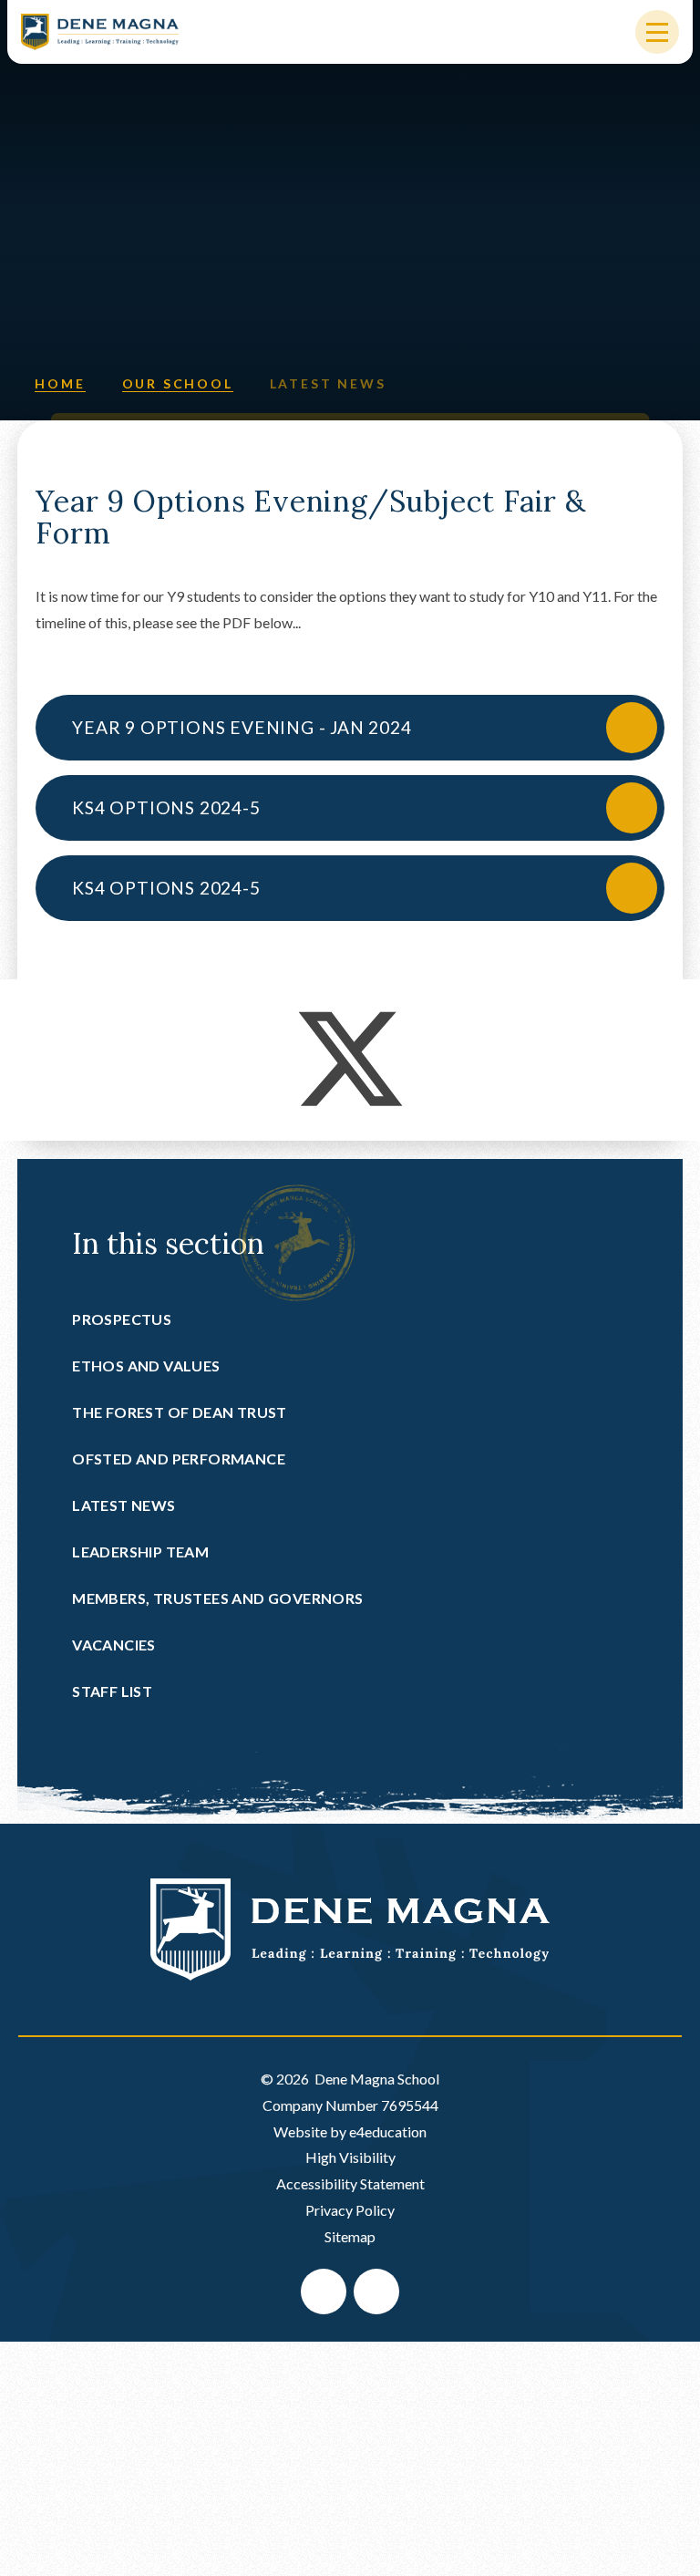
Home (60, 383)
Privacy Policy (350, 2210)
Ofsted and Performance (179, 1459)
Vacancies (114, 1645)
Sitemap (350, 2236)
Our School (178, 383)
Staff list (112, 1691)
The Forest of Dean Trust (180, 1412)
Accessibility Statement (350, 2183)
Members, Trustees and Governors (217, 1598)
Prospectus (122, 1319)
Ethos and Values (146, 1366)
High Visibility (350, 2157)
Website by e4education (350, 2131)
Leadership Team (140, 1552)
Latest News (328, 383)
